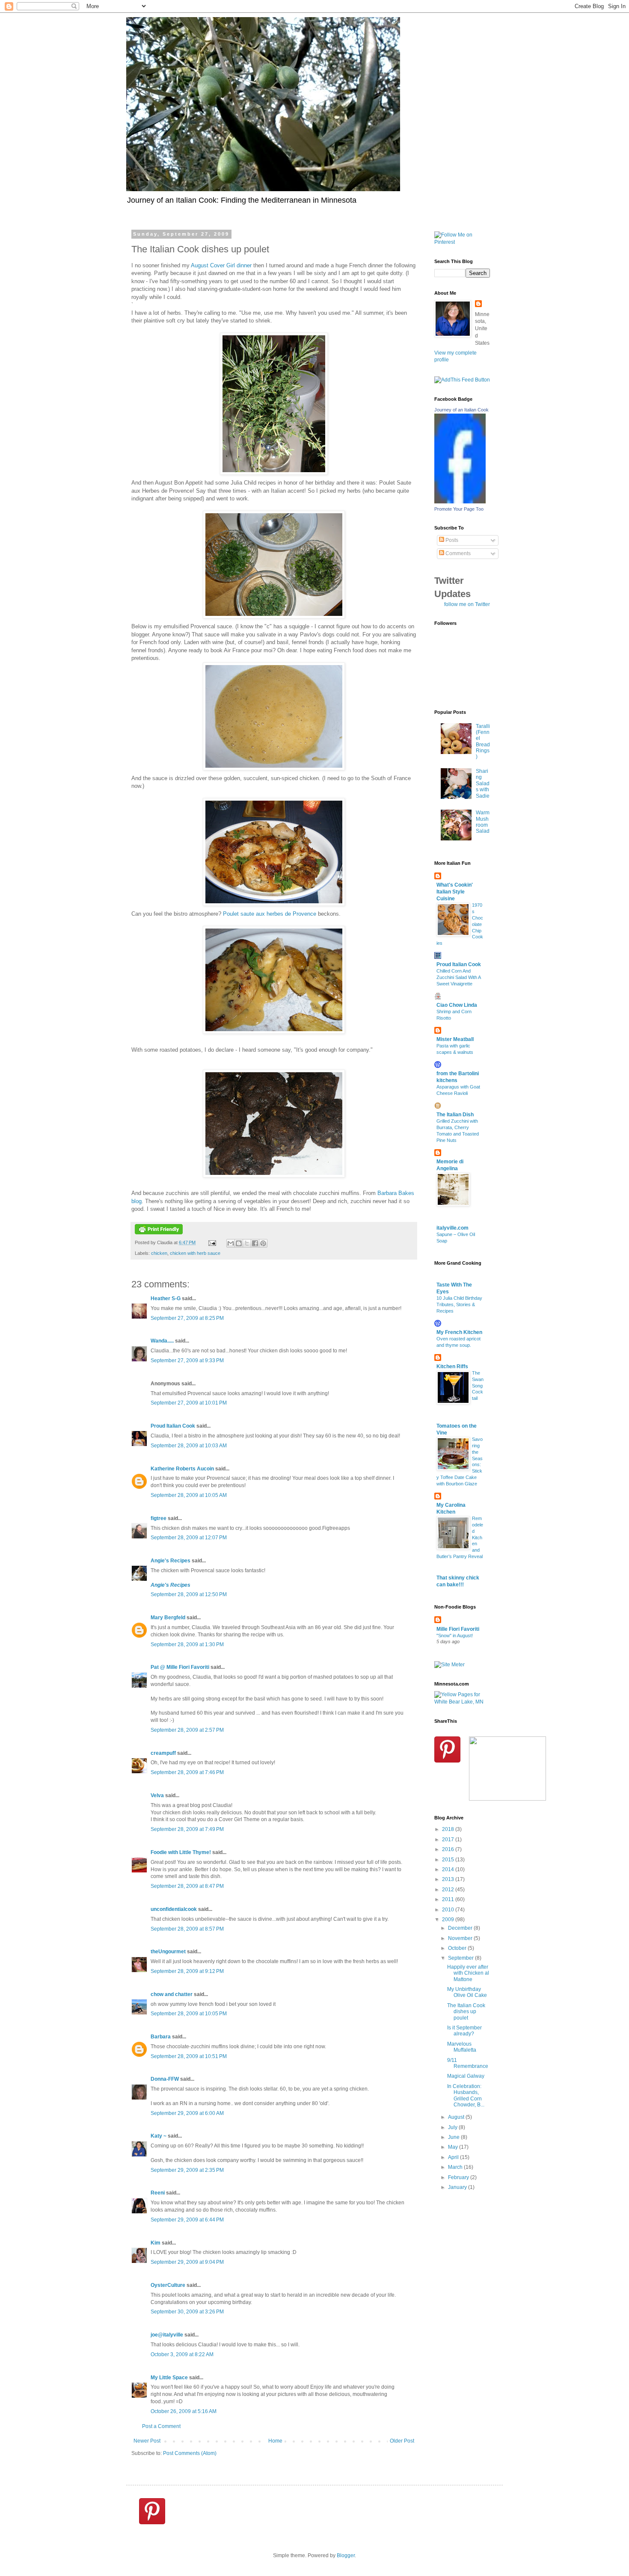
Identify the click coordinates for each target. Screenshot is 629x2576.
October (458, 1948)
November (461, 1938)
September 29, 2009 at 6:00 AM (187, 2113)
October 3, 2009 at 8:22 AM (182, 2354)
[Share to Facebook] (255, 1243)
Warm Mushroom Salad (483, 822)
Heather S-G (166, 1298)
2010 (449, 1910)
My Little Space (169, 2378)
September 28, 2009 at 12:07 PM (189, 1538)
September (461, 1958)
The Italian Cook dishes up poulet (466, 2012)
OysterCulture (168, 2285)
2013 (449, 1879)
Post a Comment (161, 2426)
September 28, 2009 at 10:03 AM (189, 1446)
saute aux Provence (270, 914)
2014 (449, 1869)
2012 (449, 1890)
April (454, 2157)
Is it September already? (464, 2031)
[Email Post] (212, 1242)
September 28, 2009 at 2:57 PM (187, 1730)
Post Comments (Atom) (190, 2453)
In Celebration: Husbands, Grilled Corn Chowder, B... (466, 2095)
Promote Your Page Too (459, 509)
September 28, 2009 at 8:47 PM (187, 1886)
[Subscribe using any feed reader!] (462, 380)
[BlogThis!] (239, 1243)
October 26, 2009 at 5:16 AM (184, 2411)
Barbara (161, 2037)
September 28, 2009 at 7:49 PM (187, 1829)
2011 (449, 1899)
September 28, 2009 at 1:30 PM (187, 1644)
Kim (156, 2243)
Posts (451, 540)
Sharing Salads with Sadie (483, 784)
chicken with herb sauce (195, 1253)
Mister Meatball (455, 1039)
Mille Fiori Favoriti (458, 1629)
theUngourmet (168, 1952)
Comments (457, 553)
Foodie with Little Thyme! (181, 1852)
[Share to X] (247, 1243)
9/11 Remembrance (468, 2063)
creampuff (163, 1753)
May (454, 2147)
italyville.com (452, 1228)
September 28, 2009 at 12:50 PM (189, 1594)
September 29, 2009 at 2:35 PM (187, 2170)
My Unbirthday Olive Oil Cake (467, 1992)
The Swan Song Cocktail (478, 1386)
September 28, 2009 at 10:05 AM (189, 1495)
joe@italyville (167, 2335)
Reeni (158, 2193)
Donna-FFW (165, 2079)
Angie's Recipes (171, 1561)
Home (275, 2441)
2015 (449, 1860)
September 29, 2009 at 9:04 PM (187, 2262)
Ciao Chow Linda (457, 1005)
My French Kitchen (459, 1332)
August (457, 2117)
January (458, 2187)
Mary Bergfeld (168, 1618)
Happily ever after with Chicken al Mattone (468, 1973)
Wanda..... (162, 1341)
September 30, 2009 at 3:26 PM (187, 2312)
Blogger (346, 2555)
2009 (449, 1919)
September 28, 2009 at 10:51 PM (189, 2056)
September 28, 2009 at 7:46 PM (187, 1772)
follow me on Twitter (467, 604)
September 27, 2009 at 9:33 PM (187, 1360)
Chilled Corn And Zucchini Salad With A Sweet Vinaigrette (458, 977)
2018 (449, 1829)
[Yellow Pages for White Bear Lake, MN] (462, 1702)
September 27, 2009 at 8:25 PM (187, 1318)
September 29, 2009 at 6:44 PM (187, 2220)
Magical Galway (466, 2076)
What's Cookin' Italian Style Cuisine (455, 892)
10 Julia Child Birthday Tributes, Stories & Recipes (459, 1304)
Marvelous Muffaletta (462, 2047)
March (456, 2167)
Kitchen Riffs (452, 1366)
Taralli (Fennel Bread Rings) (483, 742)
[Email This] (231, 1243)
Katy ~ (159, 2136)
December (461, 1928)
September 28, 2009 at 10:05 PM (189, 2014)
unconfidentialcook (174, 1909)
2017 (449, 1840)
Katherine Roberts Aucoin (182, 1469)
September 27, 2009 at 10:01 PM (189, 1403)
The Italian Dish (455, 1115)
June (454, 2137)
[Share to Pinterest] (263, 1243)
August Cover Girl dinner (221, 265)
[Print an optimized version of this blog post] (159, 1233)
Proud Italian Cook (173, 1426)
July (453, 2127)
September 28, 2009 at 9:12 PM (187, 1971)
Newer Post (147, 2441)
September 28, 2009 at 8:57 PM (187, 1929)
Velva (157, 1795)
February (459, 2177)
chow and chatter (172, 1994)
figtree (159, 1518)
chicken (159, 1253)
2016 (449, 1849)
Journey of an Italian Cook (461, 410)
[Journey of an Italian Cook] (460, 502)
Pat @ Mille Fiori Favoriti (180, 1667)
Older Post (402, 2441)
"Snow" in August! (455, 1636)
